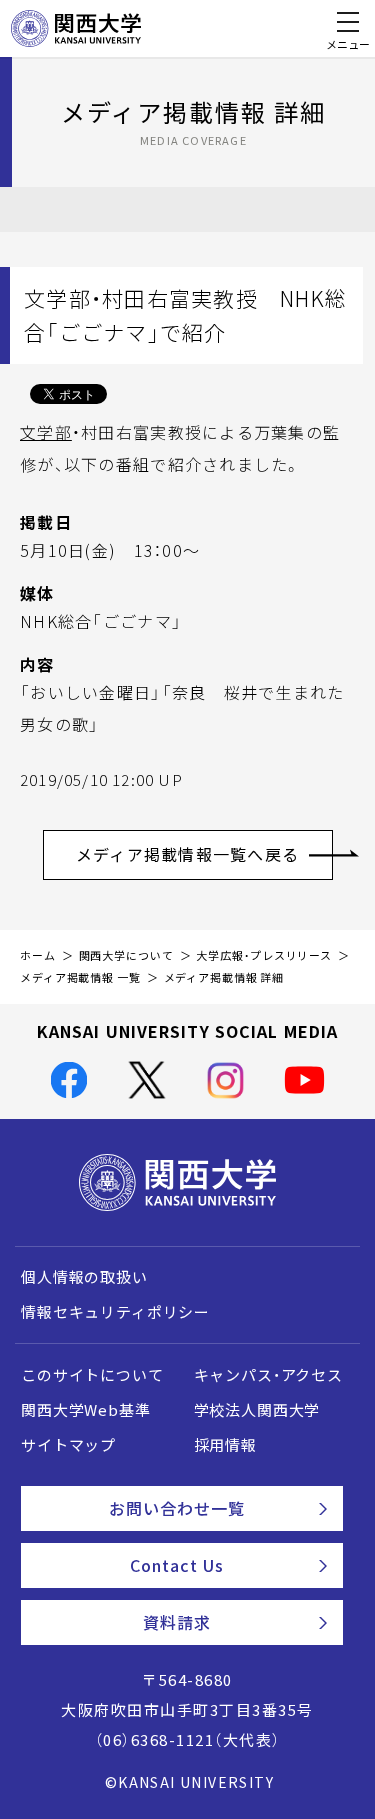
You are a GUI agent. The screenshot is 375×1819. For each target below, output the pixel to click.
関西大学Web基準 (86, 1410)
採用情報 (225, 1445)
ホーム (38, 955)
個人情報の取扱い (84, 1277)
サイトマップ (68, 1445)
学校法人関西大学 (257, 1410)
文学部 (46, 432)
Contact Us (177, 1565)
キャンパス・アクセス (268, 1375)
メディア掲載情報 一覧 (80, 977)
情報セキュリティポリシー (115, 1312)
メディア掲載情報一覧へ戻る (188, 854)
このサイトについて (92, 1375)
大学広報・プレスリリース (264, 955)
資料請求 (177, 1622)
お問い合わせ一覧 (177, 1508)
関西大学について (126, 955)
